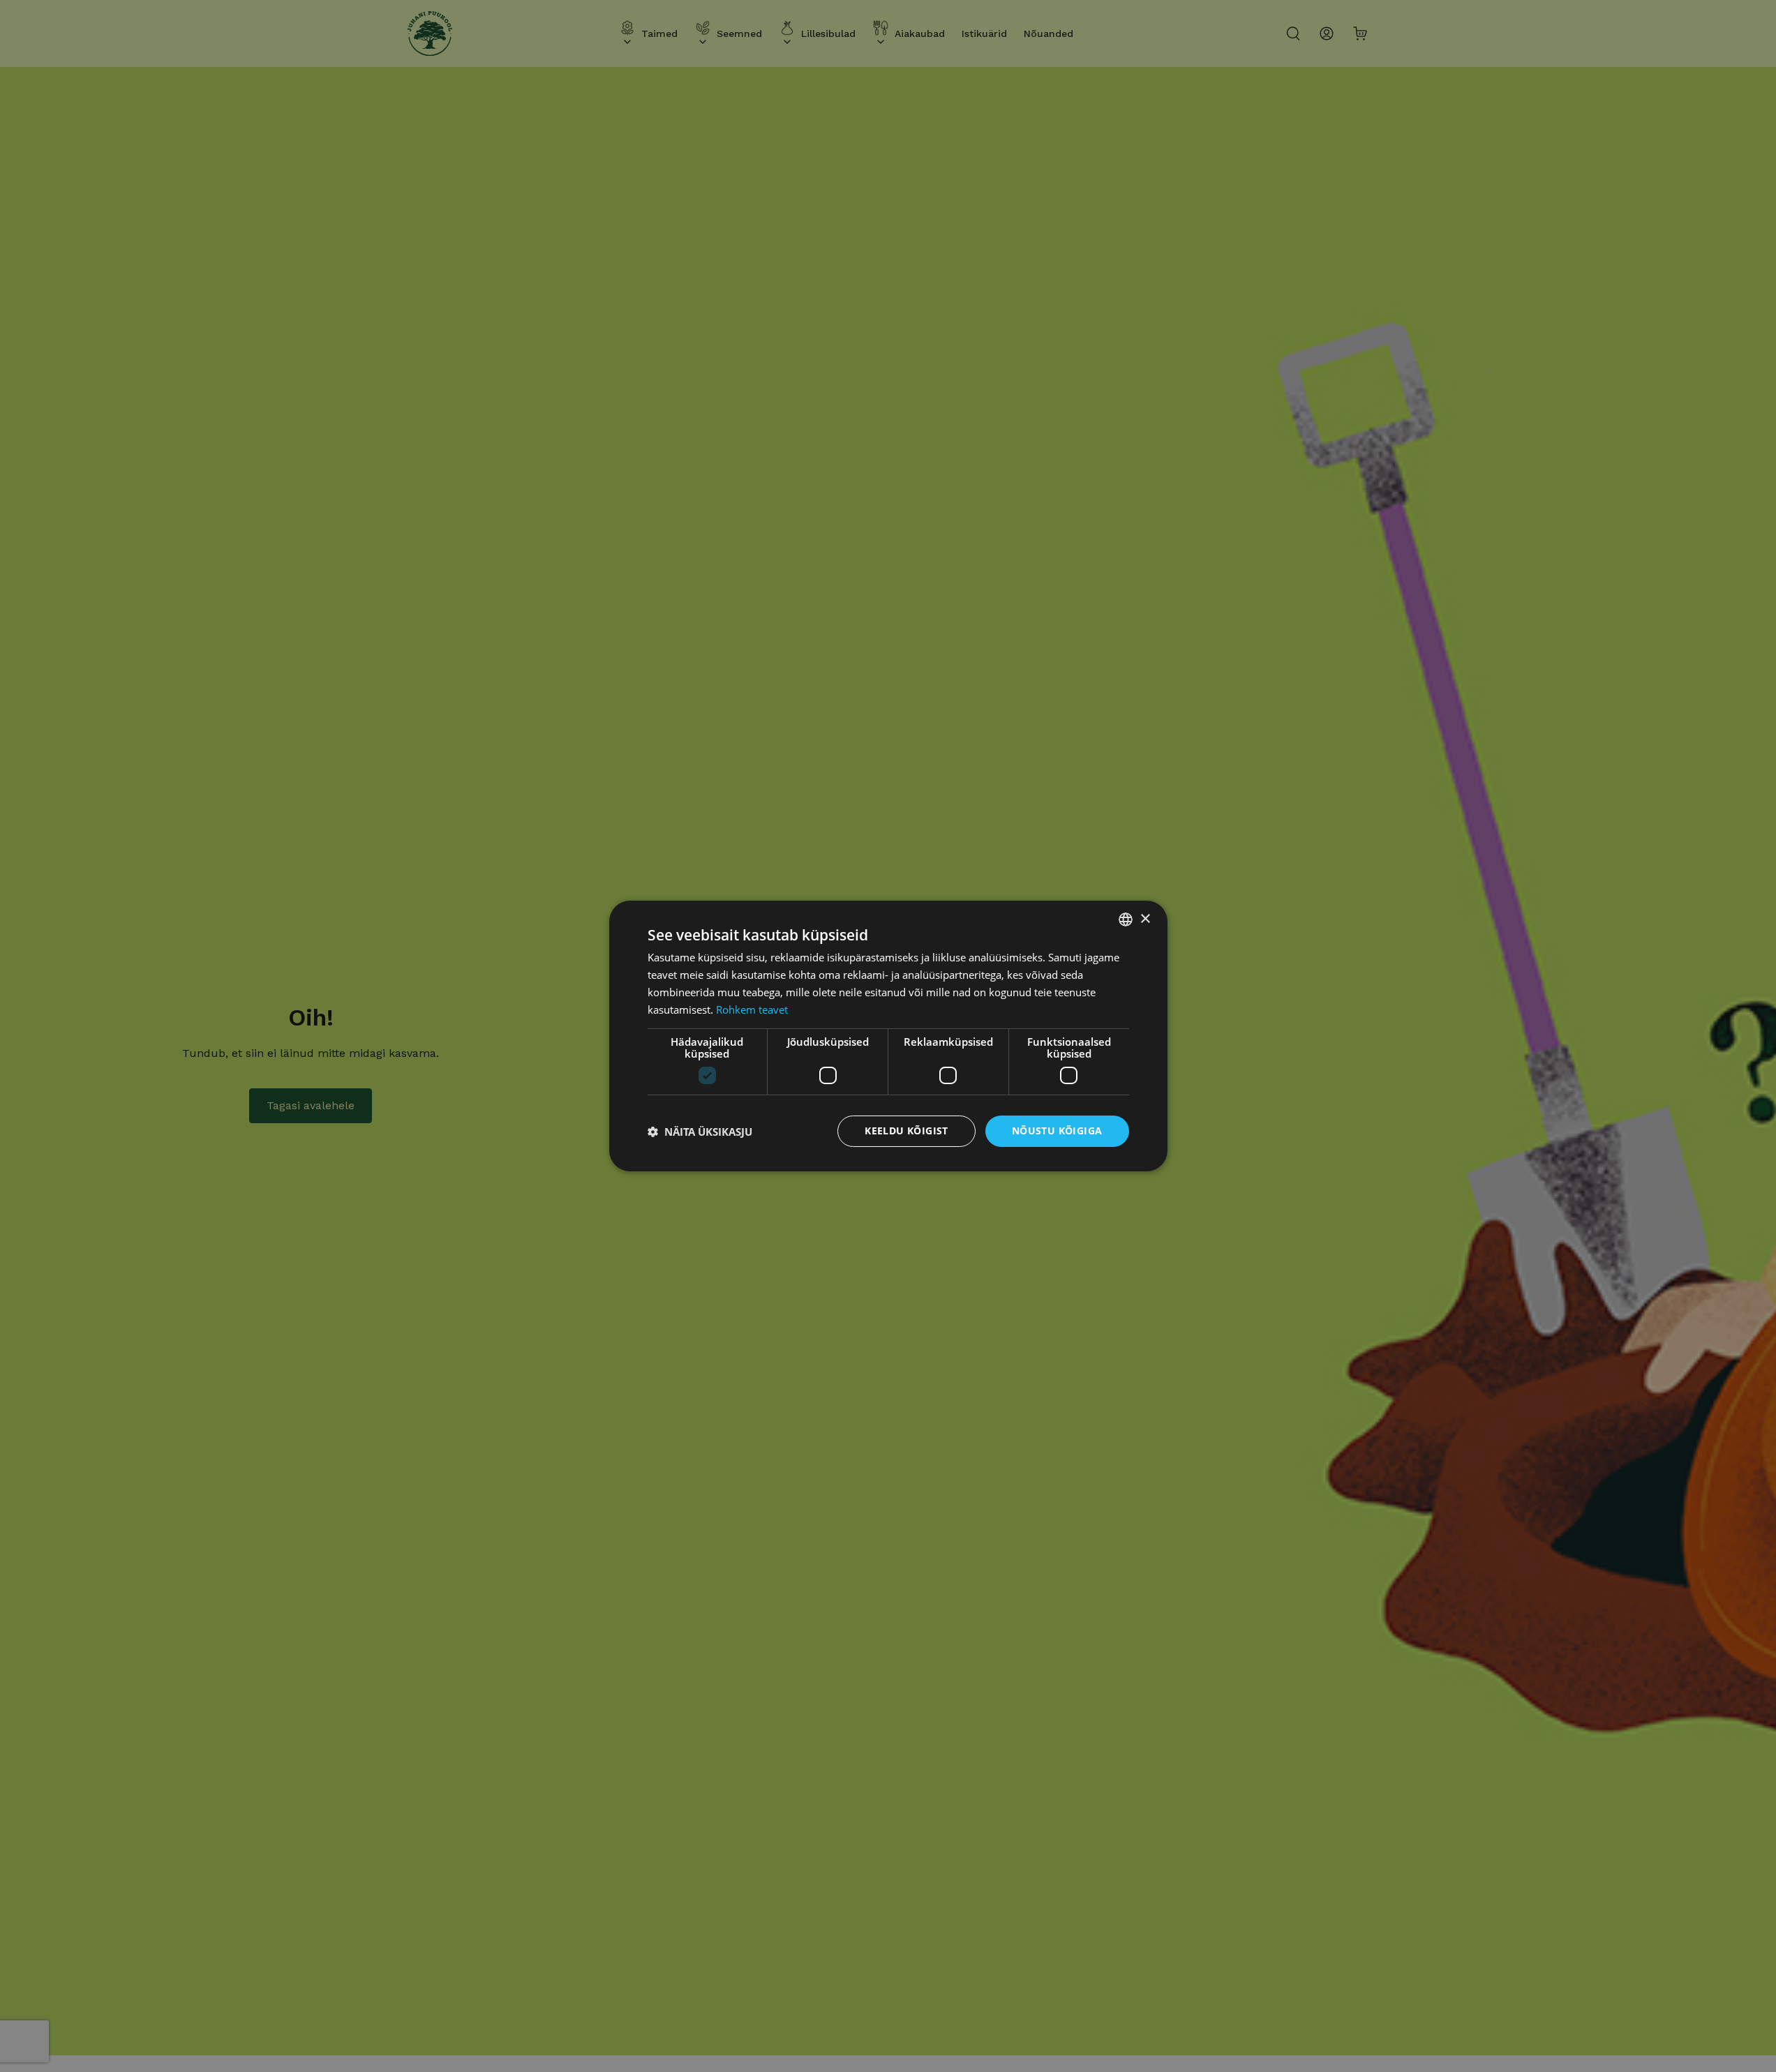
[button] (700, 1132)
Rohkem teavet (752, 1009)
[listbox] (1126, 919)
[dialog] (888, 1036)
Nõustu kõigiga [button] (1057, 1131)
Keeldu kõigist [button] (906, 1131)
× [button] (1145, 918)
